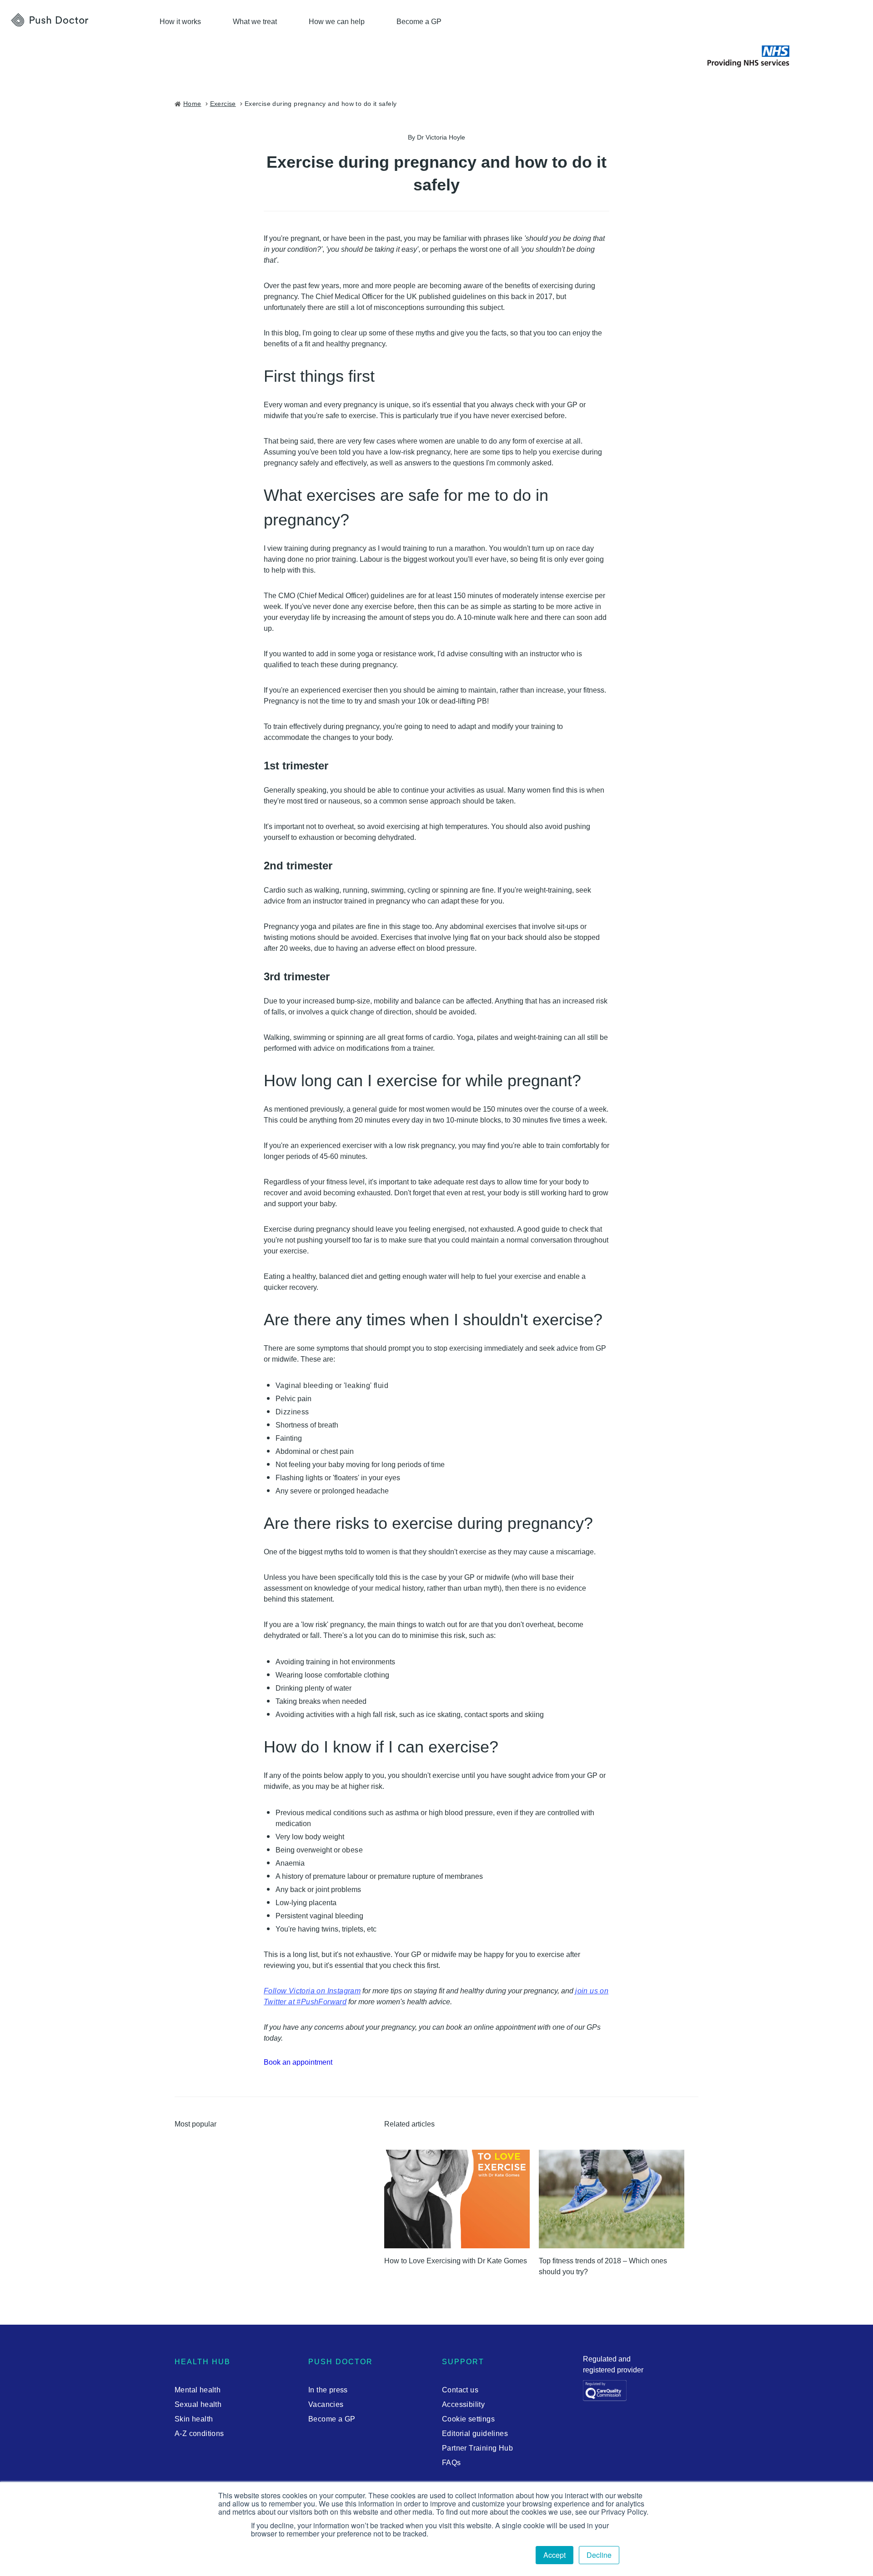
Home (192, 104)
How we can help (337, 22)
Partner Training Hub (477, 2448)
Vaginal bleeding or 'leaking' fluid (332, 1385)
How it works (180, 22)
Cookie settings (468, 2419)
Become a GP (419, 22)
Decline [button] (599, 2555)
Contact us (460, 2390)
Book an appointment (298, 2062)
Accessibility (463, 2404)
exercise (223, 104)
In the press (328, 2390)
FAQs (452, 2463)
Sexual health (198, 2404)
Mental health (198, 2390)
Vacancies (326, 2404)
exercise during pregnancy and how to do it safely (321, 104)
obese (352, 1850)
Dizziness (292, 1412)
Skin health (194, 2419)
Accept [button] (554, 2555)
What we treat (255, 22)
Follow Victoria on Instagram (312, 1991)
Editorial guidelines (475, 2434)
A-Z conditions (199, 2434)
